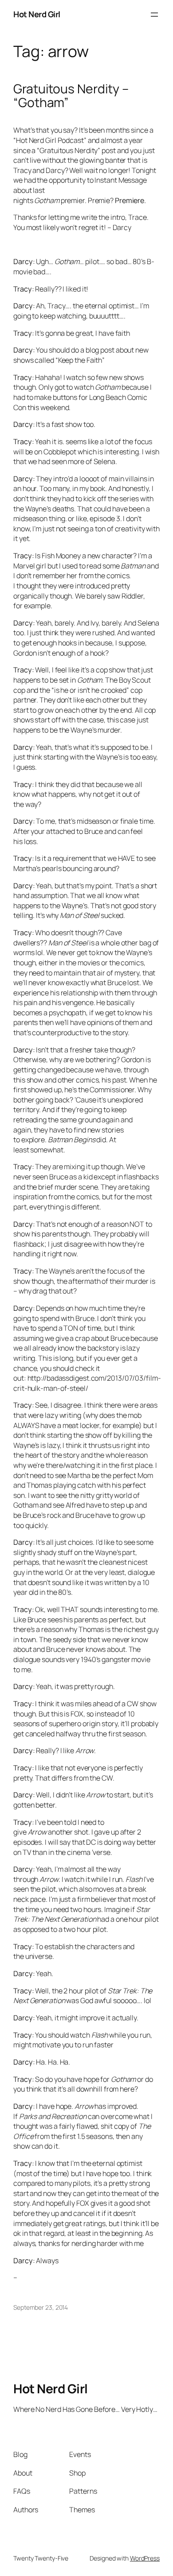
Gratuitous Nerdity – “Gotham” (71, 96)
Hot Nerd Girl (37, 14)
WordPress (145, 2558)
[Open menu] (154, 15)
